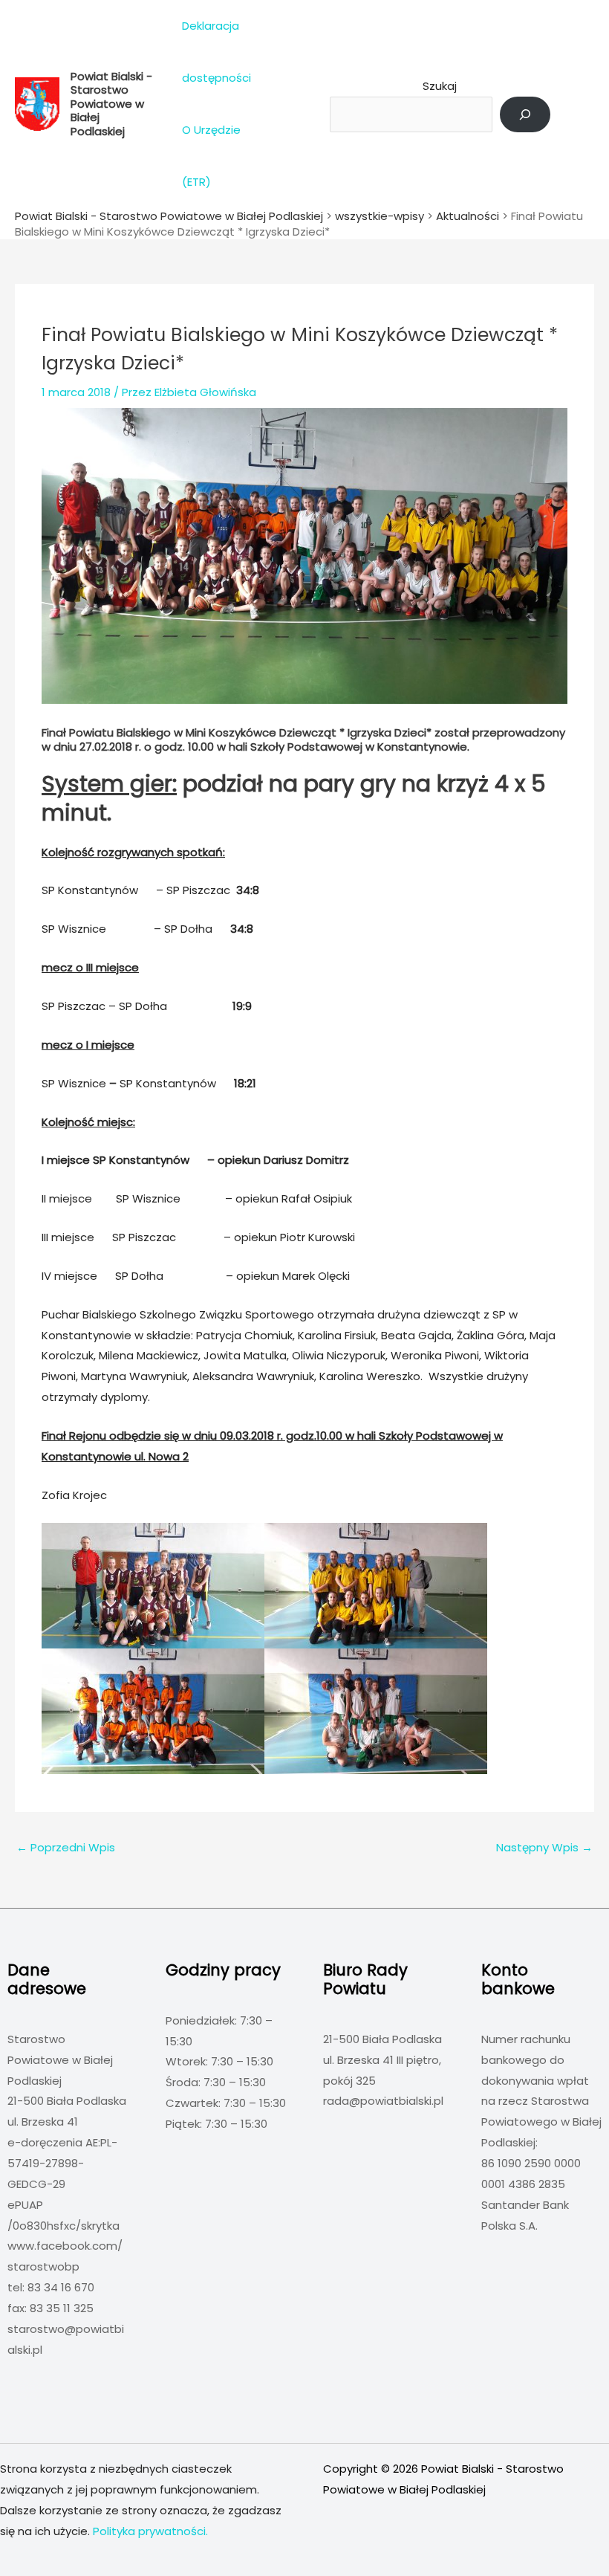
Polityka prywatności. (150, 2531)
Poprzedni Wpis (66, 1847)
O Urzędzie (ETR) (211, 156)
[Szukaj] (525, 114)
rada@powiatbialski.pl (383, 2101)
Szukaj (440, 86)
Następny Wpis (544, 1847)
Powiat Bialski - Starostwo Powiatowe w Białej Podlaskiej (111, 104)
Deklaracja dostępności (216, 52)
